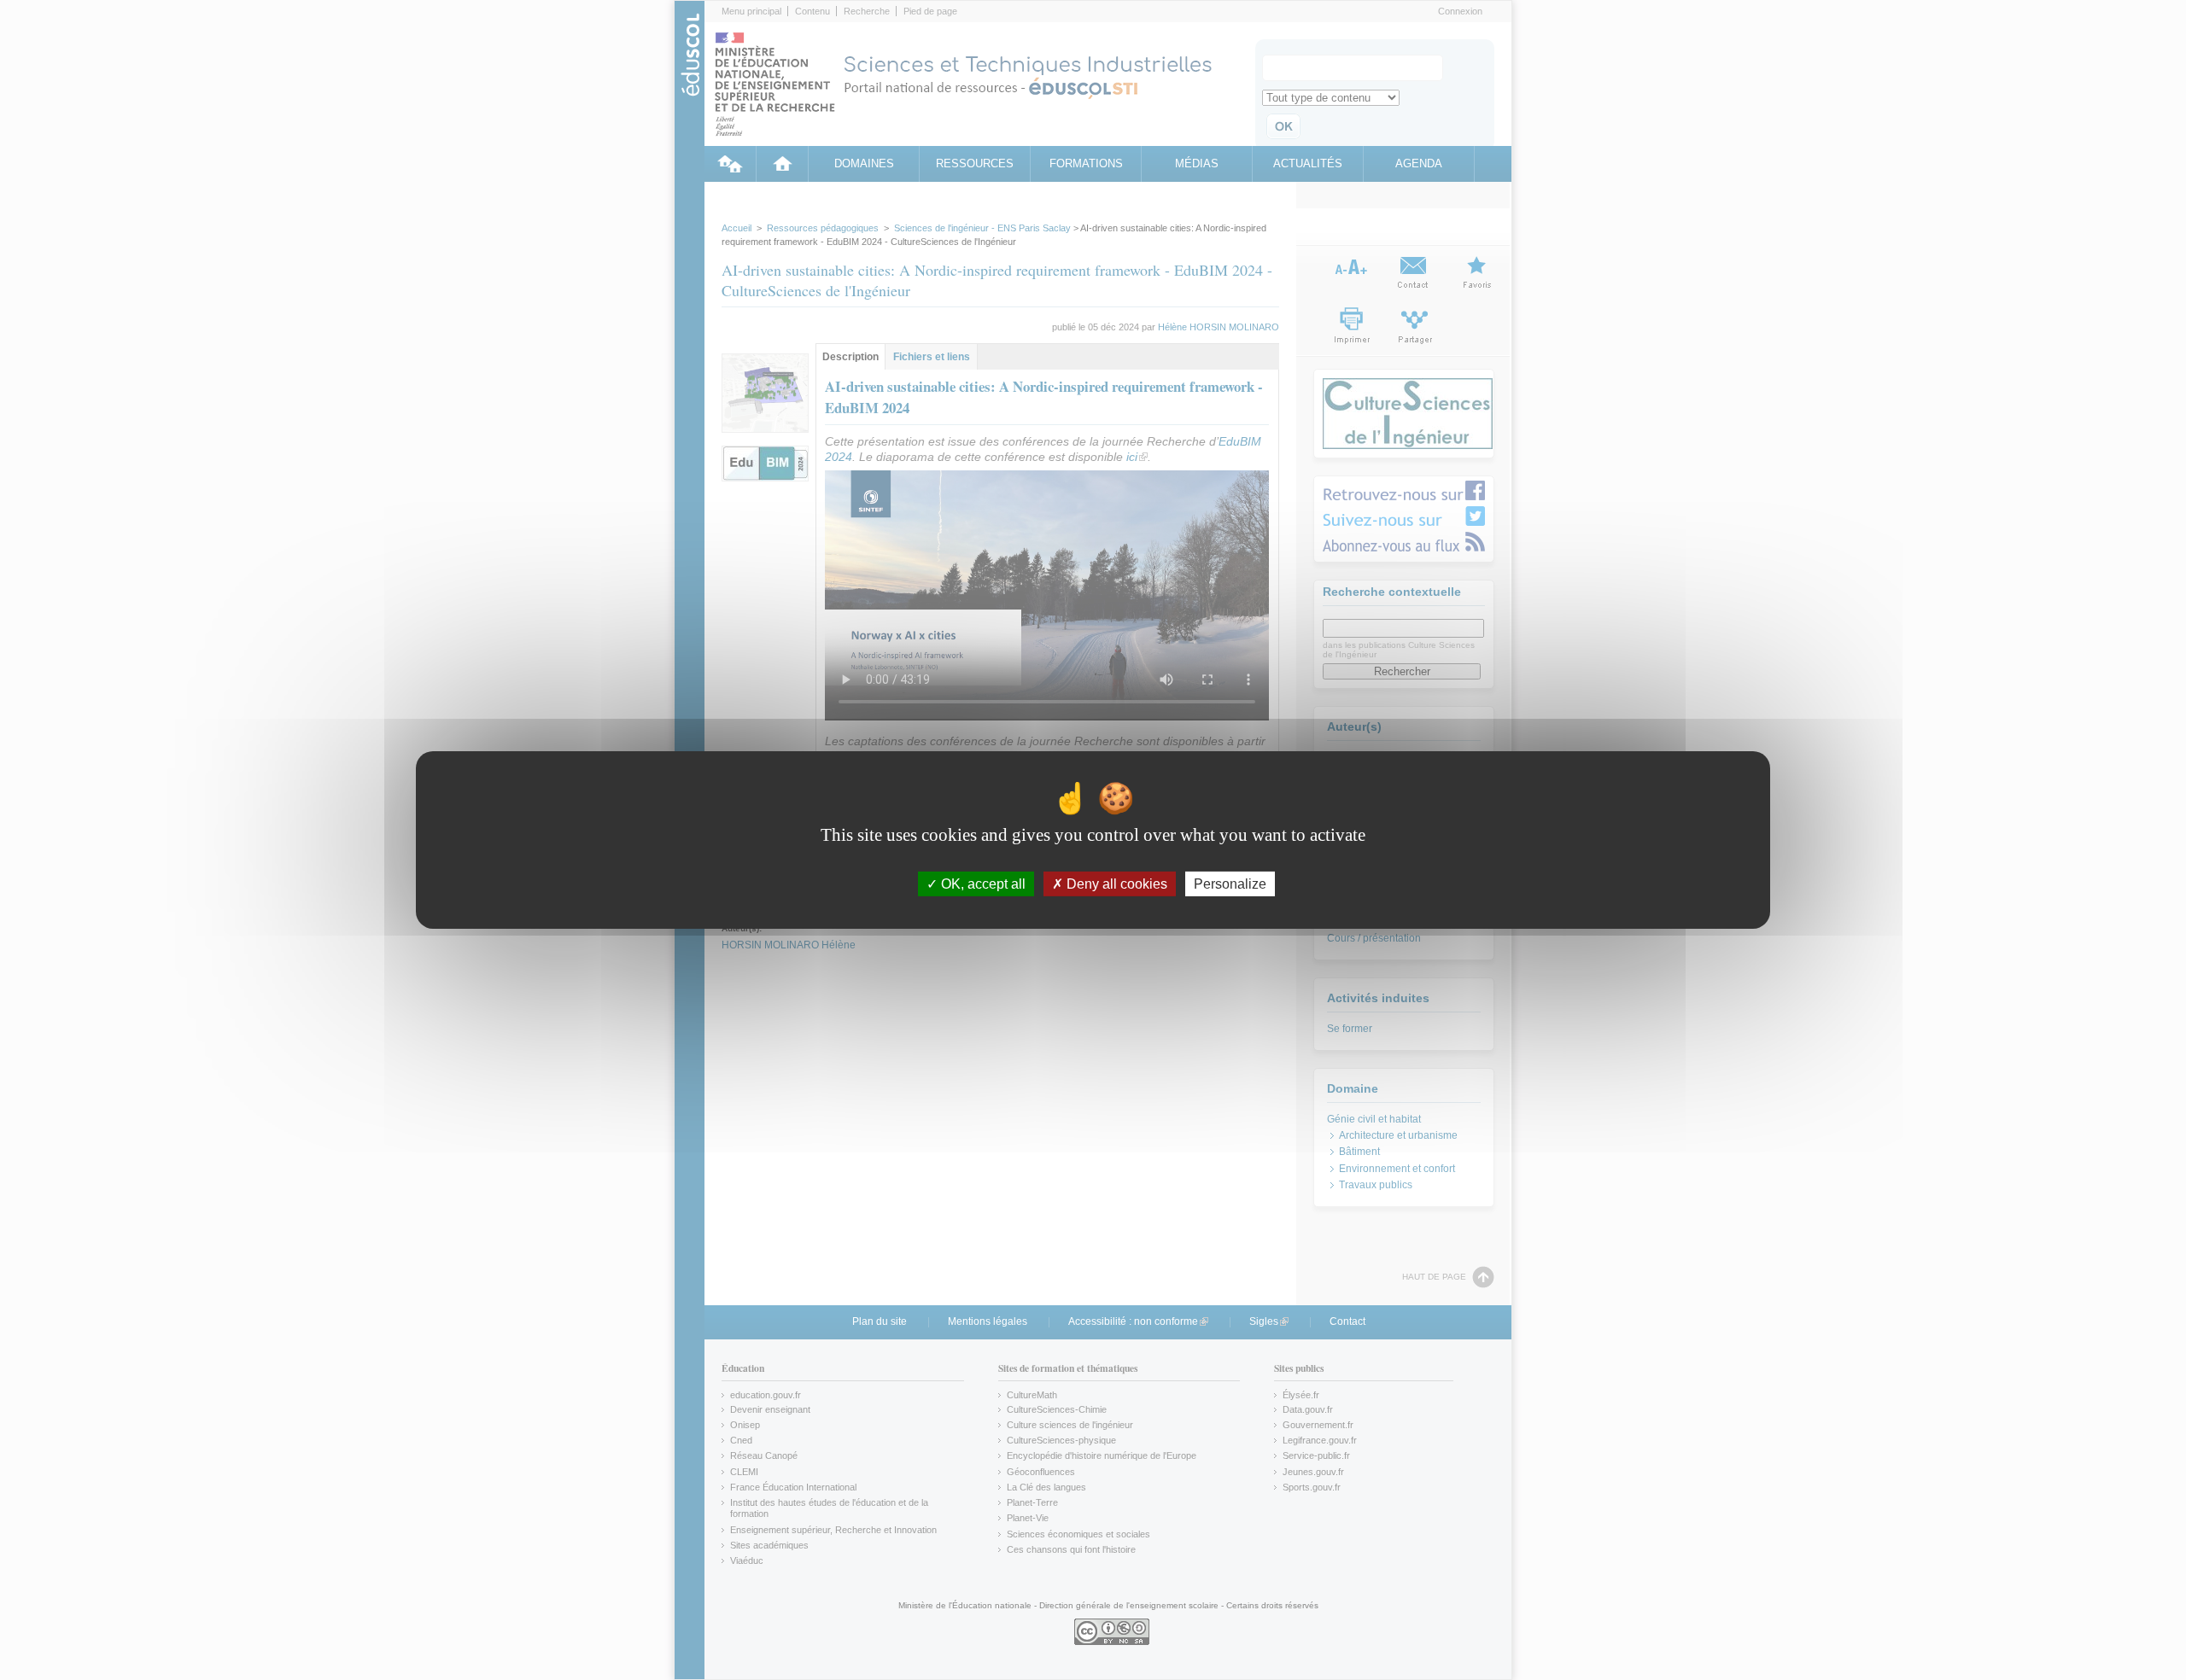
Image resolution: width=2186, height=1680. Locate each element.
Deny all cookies (1115, 884)
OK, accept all (982, 884)
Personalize (1230, 884)
